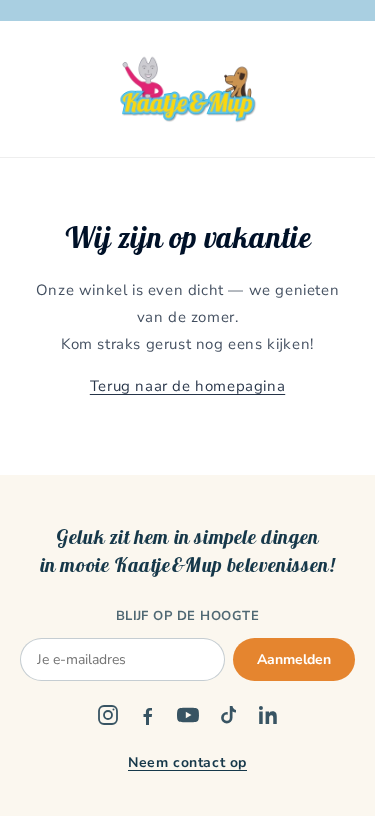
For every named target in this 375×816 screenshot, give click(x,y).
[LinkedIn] (268, 715)
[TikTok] (228, 715)
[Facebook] (148, 715)
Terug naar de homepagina (187, 386)
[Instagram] (108, 715)
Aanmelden (294, 659)
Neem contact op (187, 762)
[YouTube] (188, 715)
